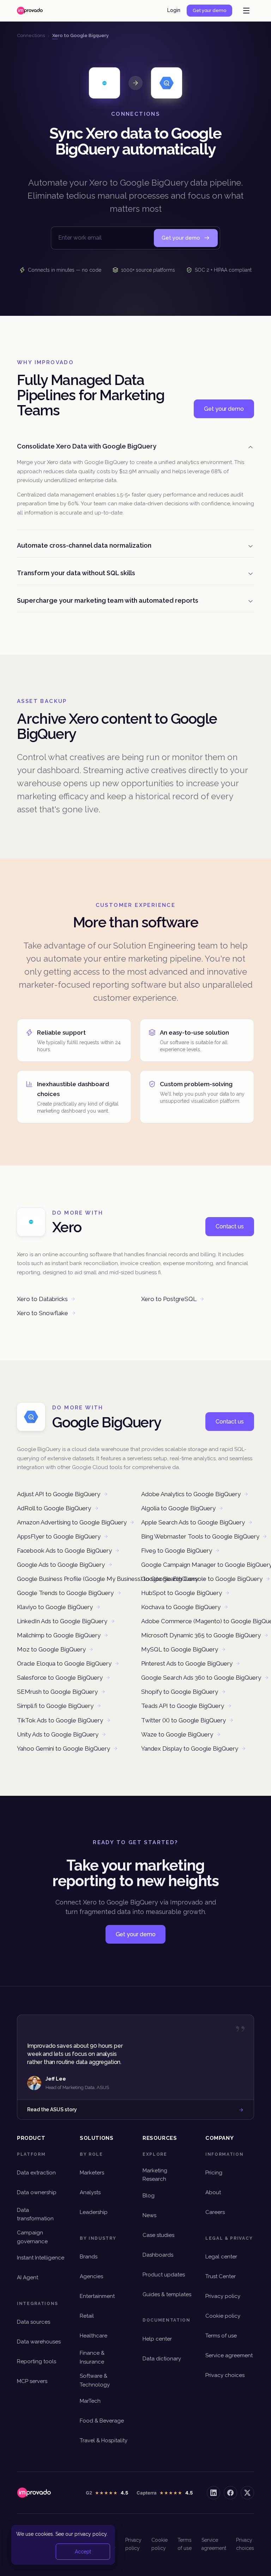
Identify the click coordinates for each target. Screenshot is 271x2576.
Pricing (214, 2173)
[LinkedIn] (213, 2493)
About (213, 2192)
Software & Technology (95, 2380)
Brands (89, 2257)
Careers (215, 2212)
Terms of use (221, 2336)
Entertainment (97, 2296)
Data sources (34, 2322)
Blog (149, 2196)
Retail (87, 2316)
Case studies (158, 2235)
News (149, 2215)
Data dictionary (162, 2359)
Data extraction (36, 2173)
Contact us (230, 1226)
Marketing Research (155, 2175)
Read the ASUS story (52, 2109)
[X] (247, 2493)
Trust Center (221, 2276)
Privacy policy (223, 2296)
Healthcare (94, 2336)
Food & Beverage (102, 2421)
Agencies (91, 2276)
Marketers (92, 2173)
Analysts (90, 2192)
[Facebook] (230, 2493)
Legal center (221, 2257)
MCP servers (32, 2381)
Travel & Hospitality (104, 2440)
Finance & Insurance (92, 2357)
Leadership (94, 2212)
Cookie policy (223, 2316)
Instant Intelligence (41, 2258)
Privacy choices (225, 2375)
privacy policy (91, 2534)
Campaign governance (32, 2237)
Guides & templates (167, 2294)
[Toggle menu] (246, 11)
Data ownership (37, 2192)
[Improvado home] (30, 11)
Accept (83, 2552)
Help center (157, 2339)
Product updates (164, 2275)
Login (174, 10)
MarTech (90, 2401)
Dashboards (158, 2255)
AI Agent (28, 2277)
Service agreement (229, 2355)
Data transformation (35, 2214)
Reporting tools (37, 2361)
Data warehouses (39, 2342)
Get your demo (209, 10)
